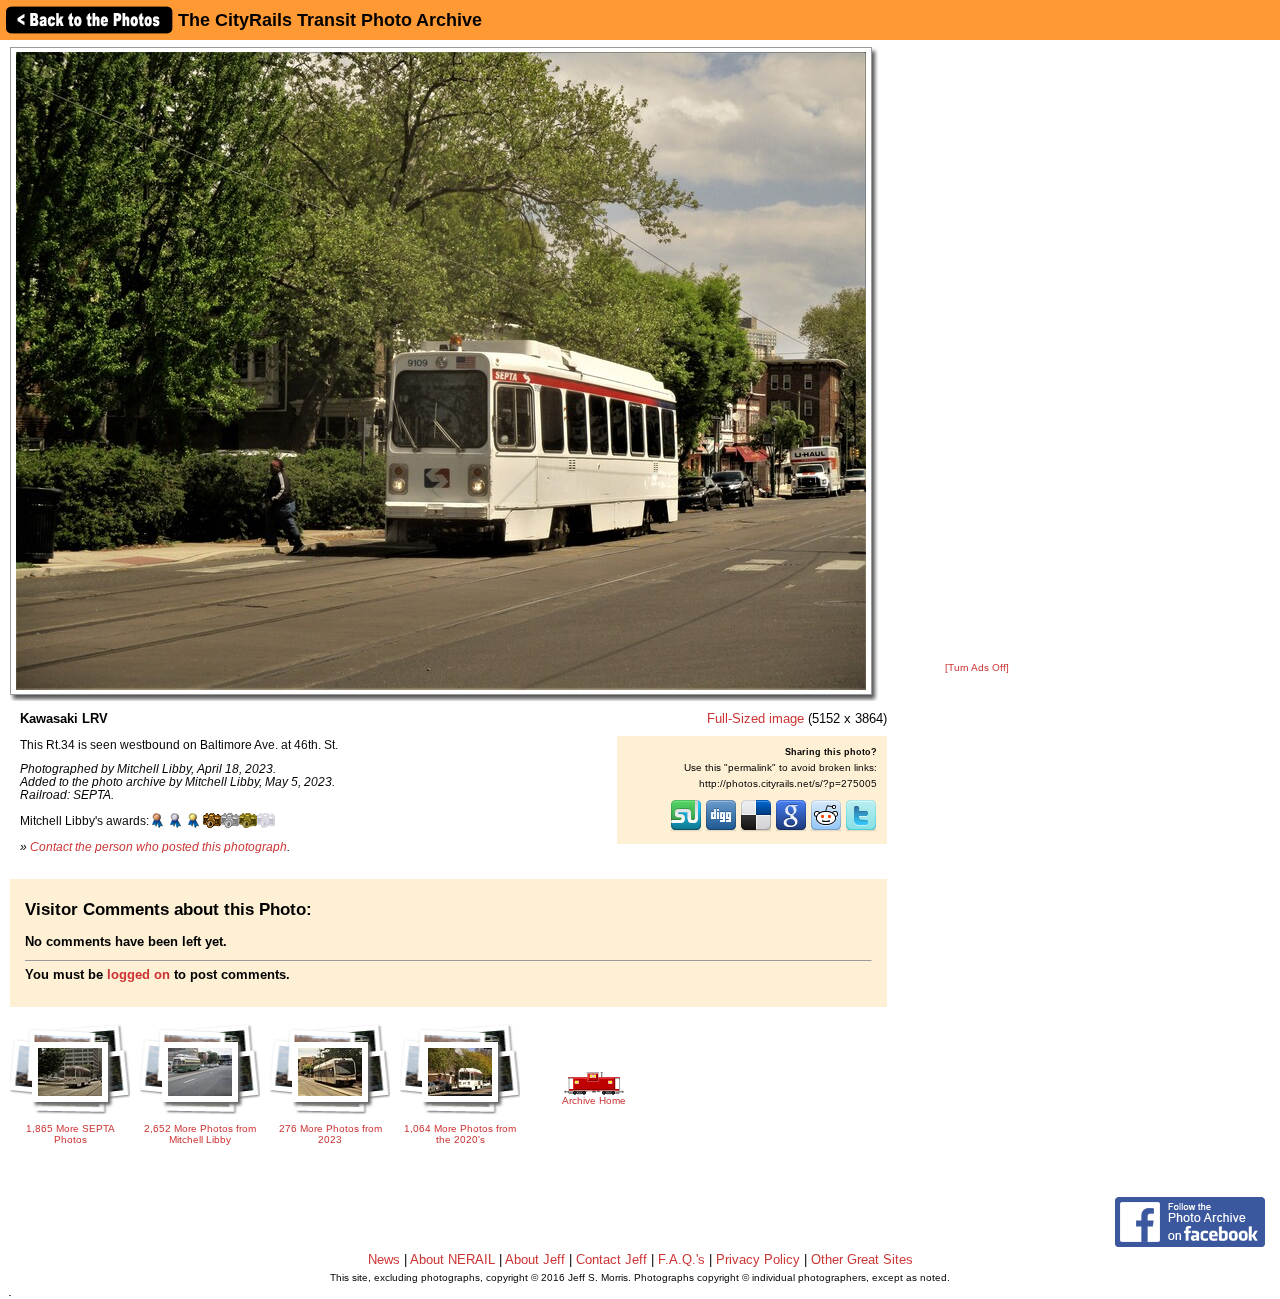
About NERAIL (452, 1259)
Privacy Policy (758, 1259)
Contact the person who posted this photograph (158, 846)
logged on (138, 974)
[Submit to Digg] (721, 829)
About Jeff (535, 1259)
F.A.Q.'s (681, 1259)
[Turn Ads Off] (977, 667)
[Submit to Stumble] (686, 829)
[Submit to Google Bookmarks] (791, 829)
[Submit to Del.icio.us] (756, 829)
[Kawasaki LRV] (441, 370)
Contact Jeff (611, 1259)
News (384, 1259)
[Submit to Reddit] (826, 829)
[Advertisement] (977, 352)
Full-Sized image (755, 718)
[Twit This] (861, 829)
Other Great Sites (862, 1259)
